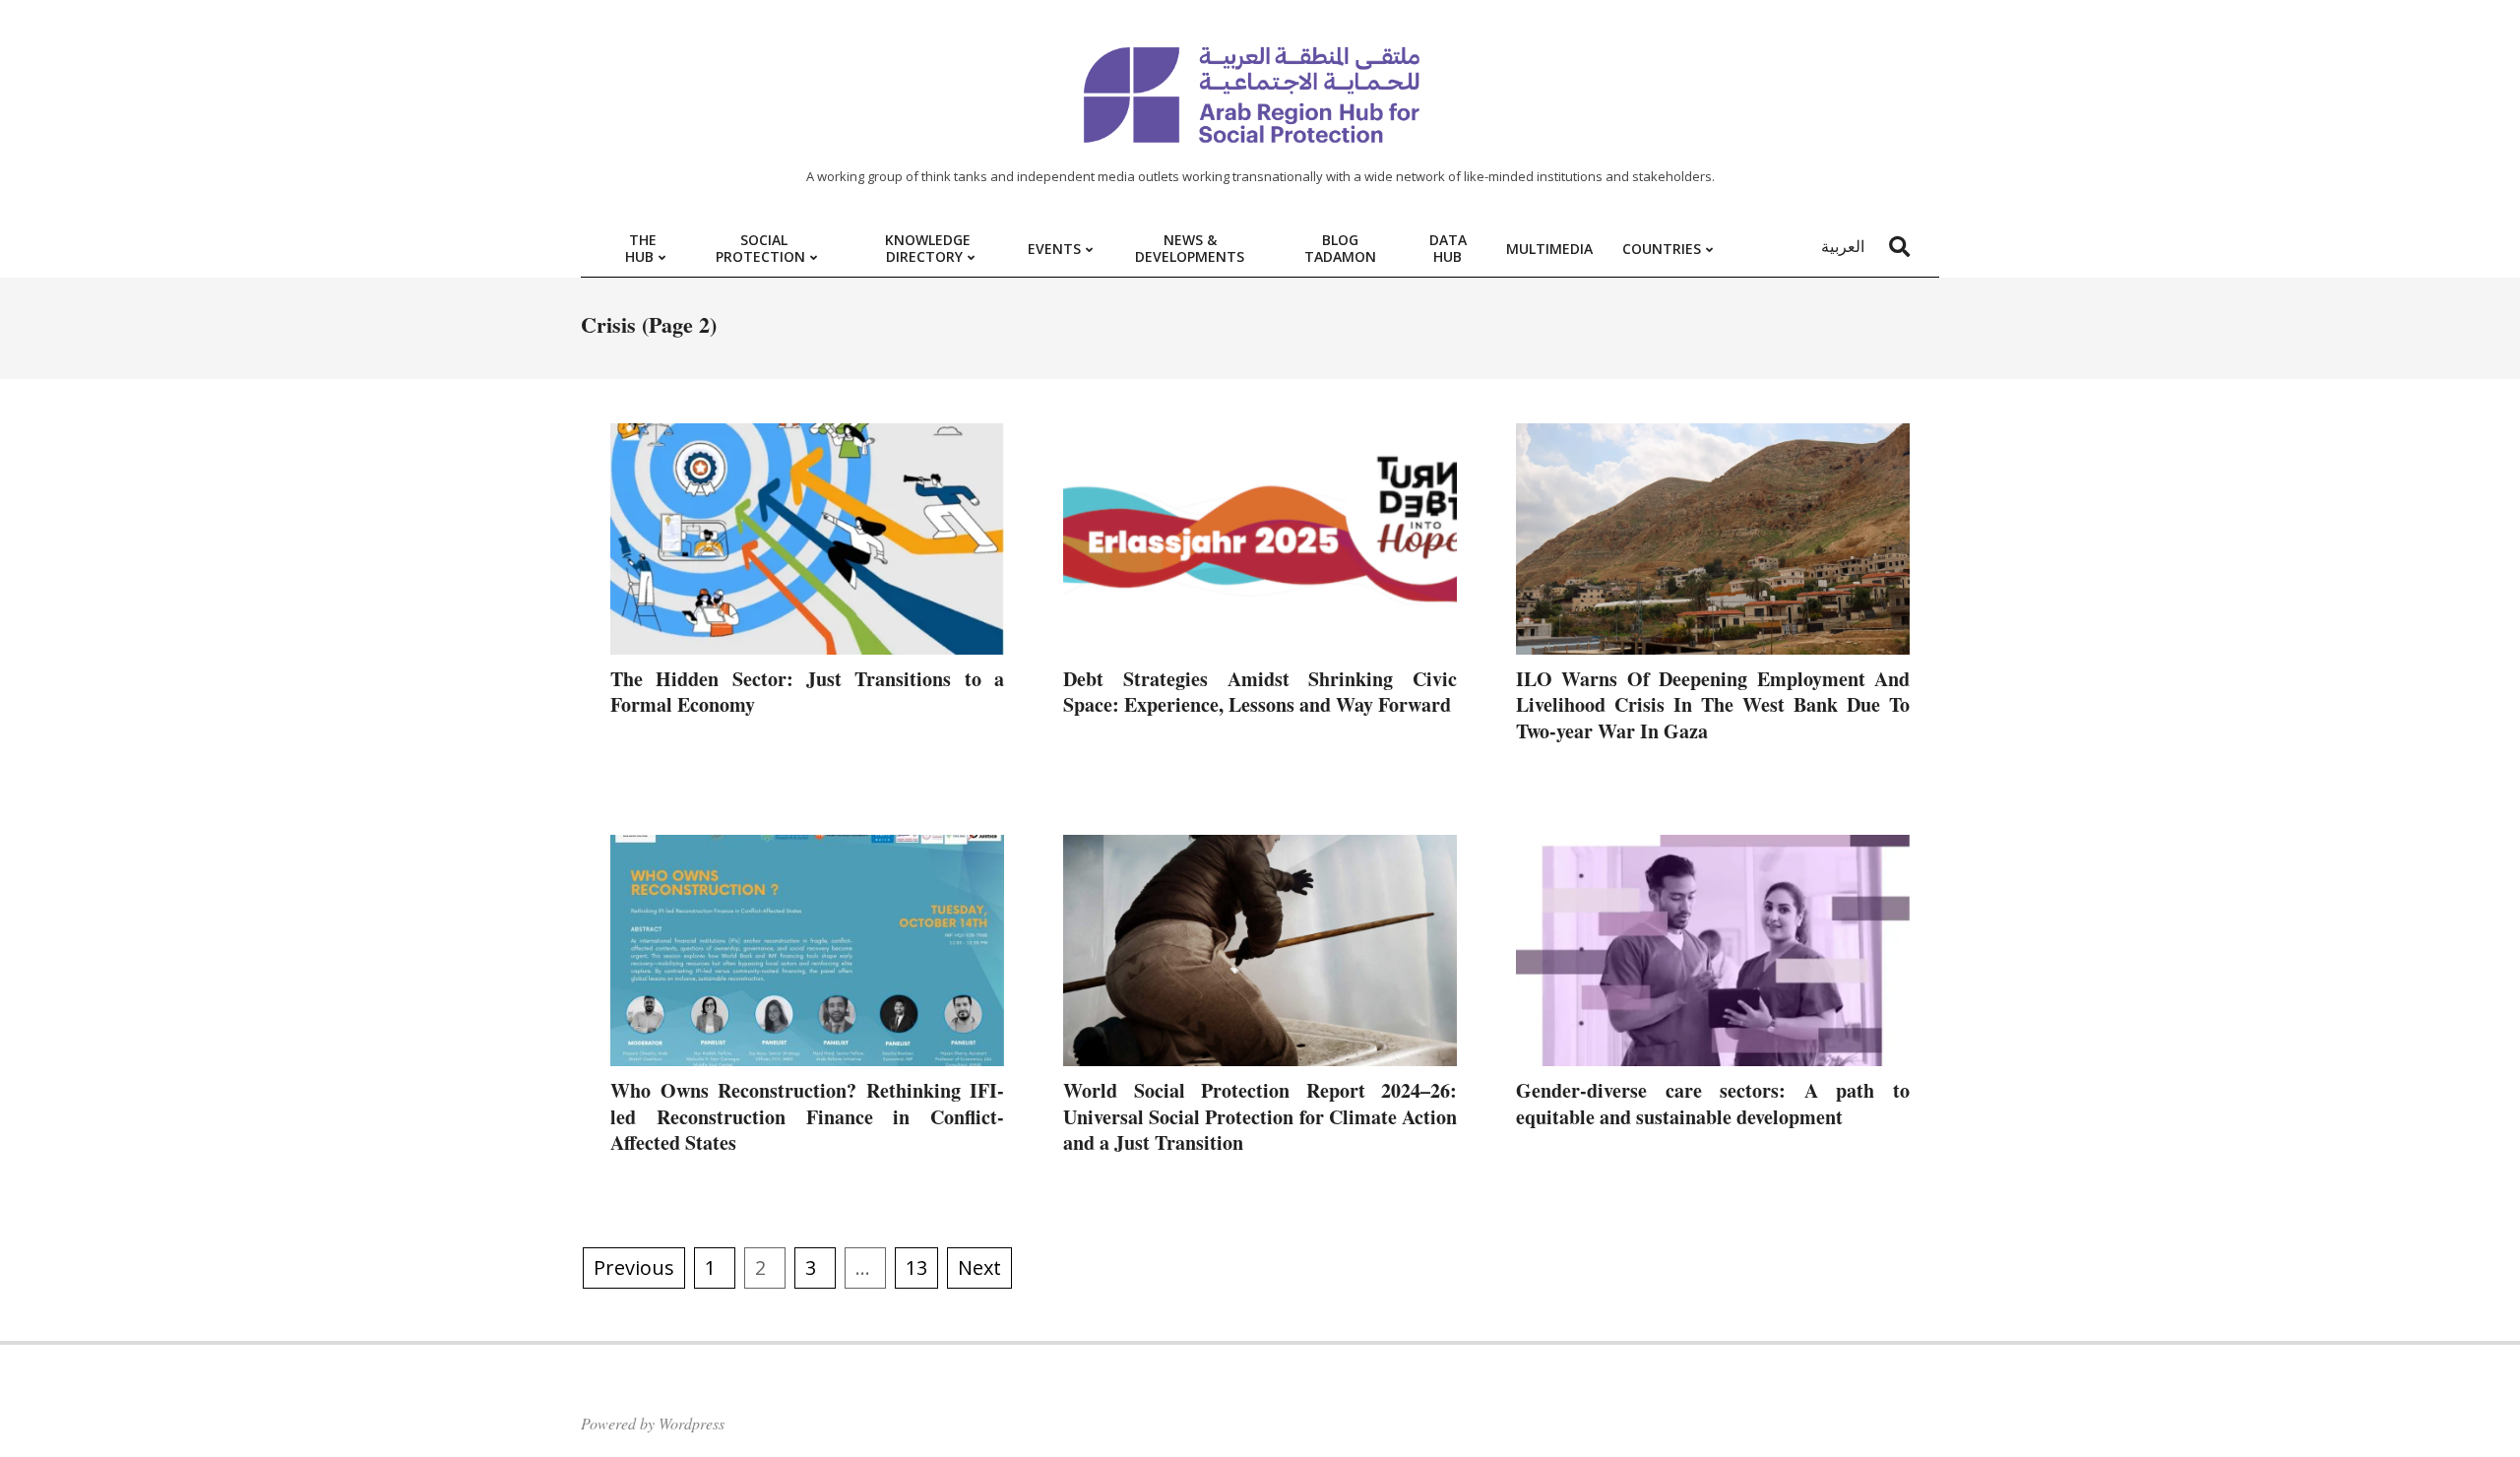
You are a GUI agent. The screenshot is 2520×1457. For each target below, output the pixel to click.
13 (916, 1267)
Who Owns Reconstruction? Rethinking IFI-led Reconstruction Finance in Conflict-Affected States (807, 1116)
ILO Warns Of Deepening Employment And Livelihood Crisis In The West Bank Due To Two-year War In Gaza (1713, 705)
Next (979, 1267)
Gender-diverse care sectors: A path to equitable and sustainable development (1713, 1104)
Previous (634, 1267)
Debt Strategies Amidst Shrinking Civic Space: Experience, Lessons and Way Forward (1260, 692)
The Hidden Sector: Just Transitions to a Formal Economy (807, 692)
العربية (1843, 246)
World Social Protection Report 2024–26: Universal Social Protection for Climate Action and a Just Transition (1260, 1116)
